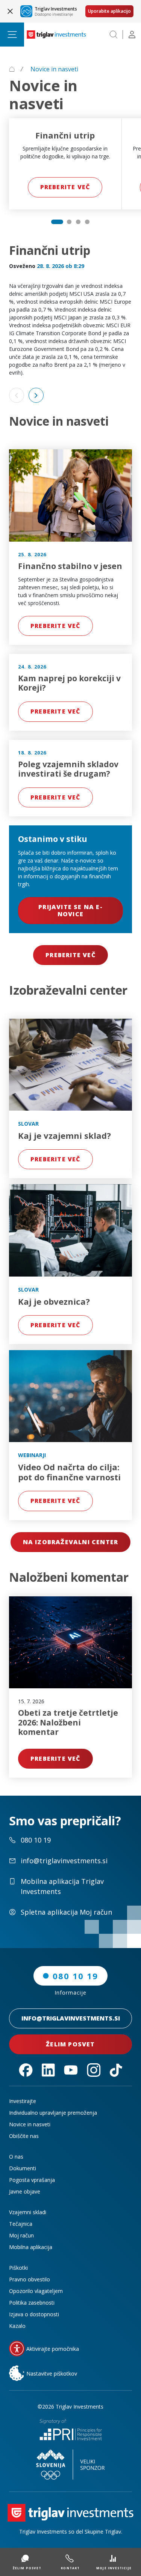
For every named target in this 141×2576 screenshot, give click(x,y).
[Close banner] (10, 11)
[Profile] (132, 35)
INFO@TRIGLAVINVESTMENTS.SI (71, 2018)
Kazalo (17, 2326)
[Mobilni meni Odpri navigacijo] (12, 35)
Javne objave (25, 2191)
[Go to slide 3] (78, 222)
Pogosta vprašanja (32, 2180)
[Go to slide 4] (87, 222)
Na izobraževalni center (71, 1542)
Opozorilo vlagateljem (36, 2291)
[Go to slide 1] (57, 222)
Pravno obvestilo (30, 2279)
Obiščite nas (24, 2136)
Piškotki (18, 2268)
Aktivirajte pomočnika (53, 2349)
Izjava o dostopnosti (34, 2314)
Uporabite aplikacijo (109, 11)
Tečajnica (21, 2224)
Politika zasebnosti (32, 2303)
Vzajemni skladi (28, 2212)
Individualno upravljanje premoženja (53, 2113)
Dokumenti (23, 2168)
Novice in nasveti (30, 2124)
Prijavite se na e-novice (70, 910)
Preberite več (65, 187)
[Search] (114, 35)
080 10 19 (75, 1976)
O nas (16, 2157)
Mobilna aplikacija (31, 2247)
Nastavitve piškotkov (52, 2374)
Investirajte (23, 2101)
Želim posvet (70, 2044)
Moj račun (21, 2235)
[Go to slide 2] (69, 222)
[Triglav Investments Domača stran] (56, 35)
